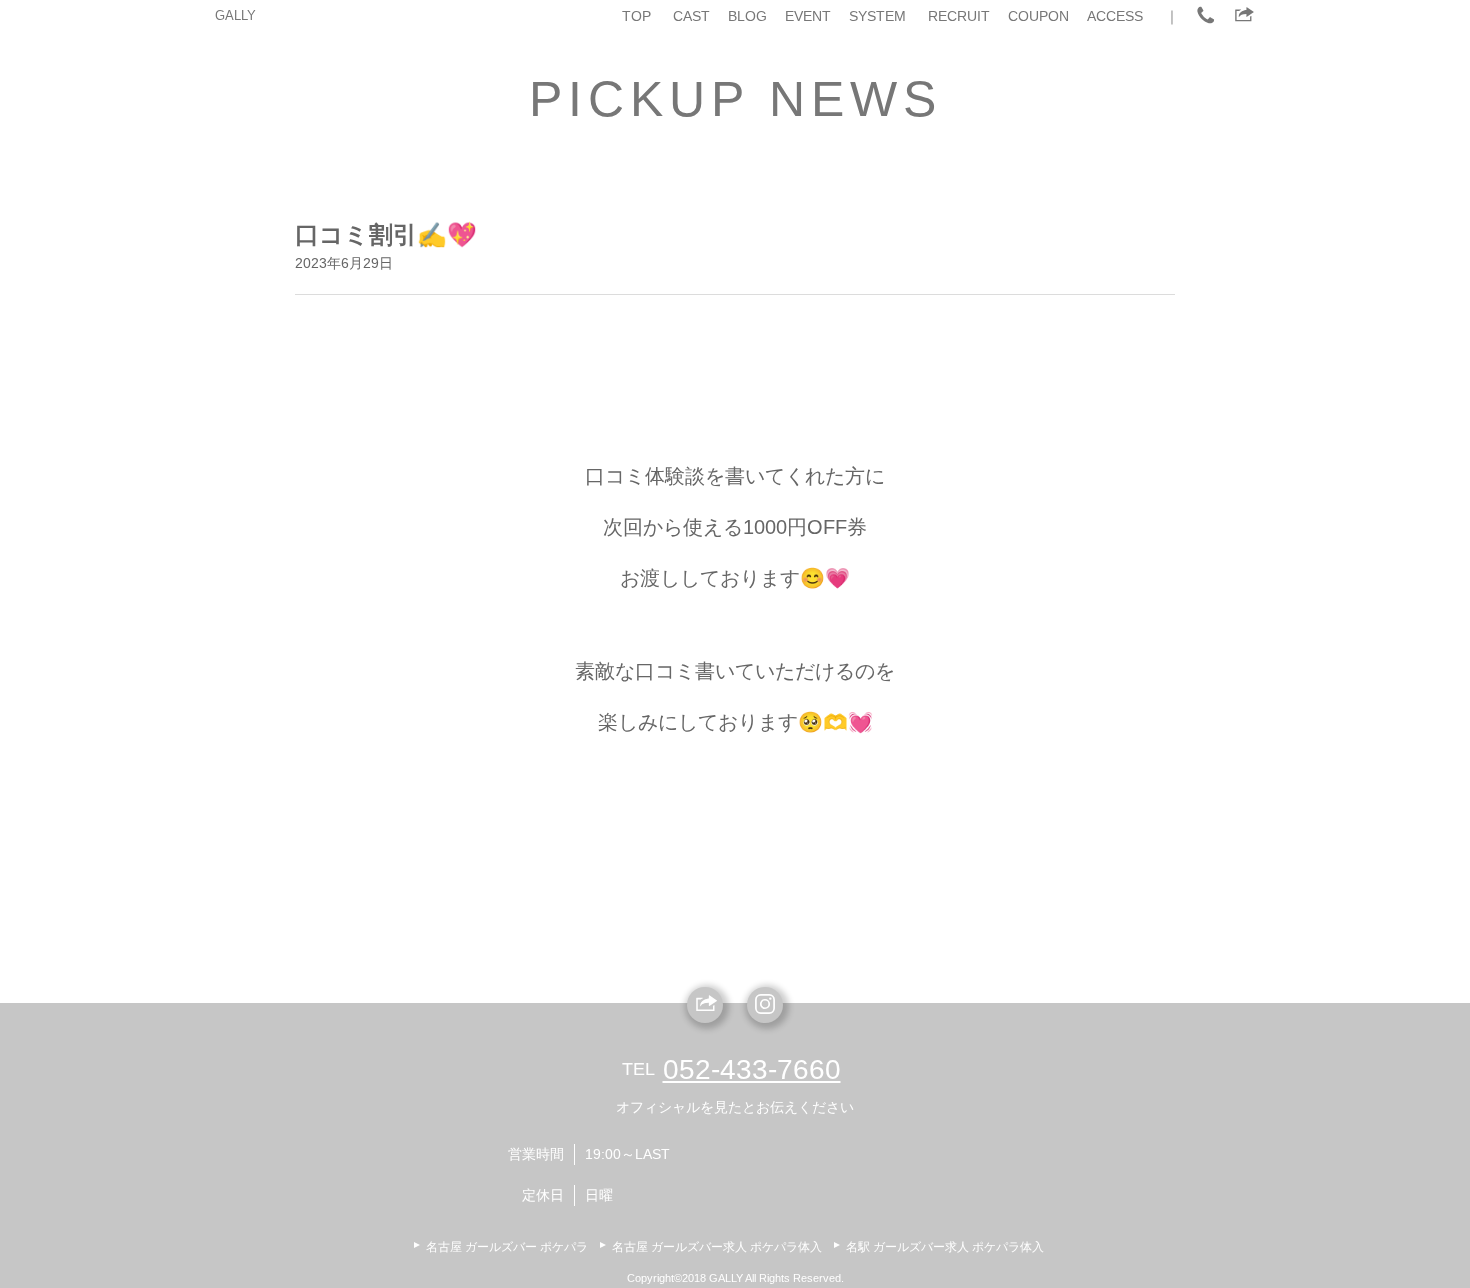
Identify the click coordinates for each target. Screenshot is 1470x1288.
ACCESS (1115, 16)
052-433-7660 (752, 1069)
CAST (691, 16)
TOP (636, 16)
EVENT (808, 16)
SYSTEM (877, 16)
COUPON (1038, 16)
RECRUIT (959, 16)
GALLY (235, 15)
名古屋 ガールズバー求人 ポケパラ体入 (717, 1247)
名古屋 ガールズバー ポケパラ (507, 1247)
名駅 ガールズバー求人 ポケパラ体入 (945, 1247)
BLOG (747, 16)
